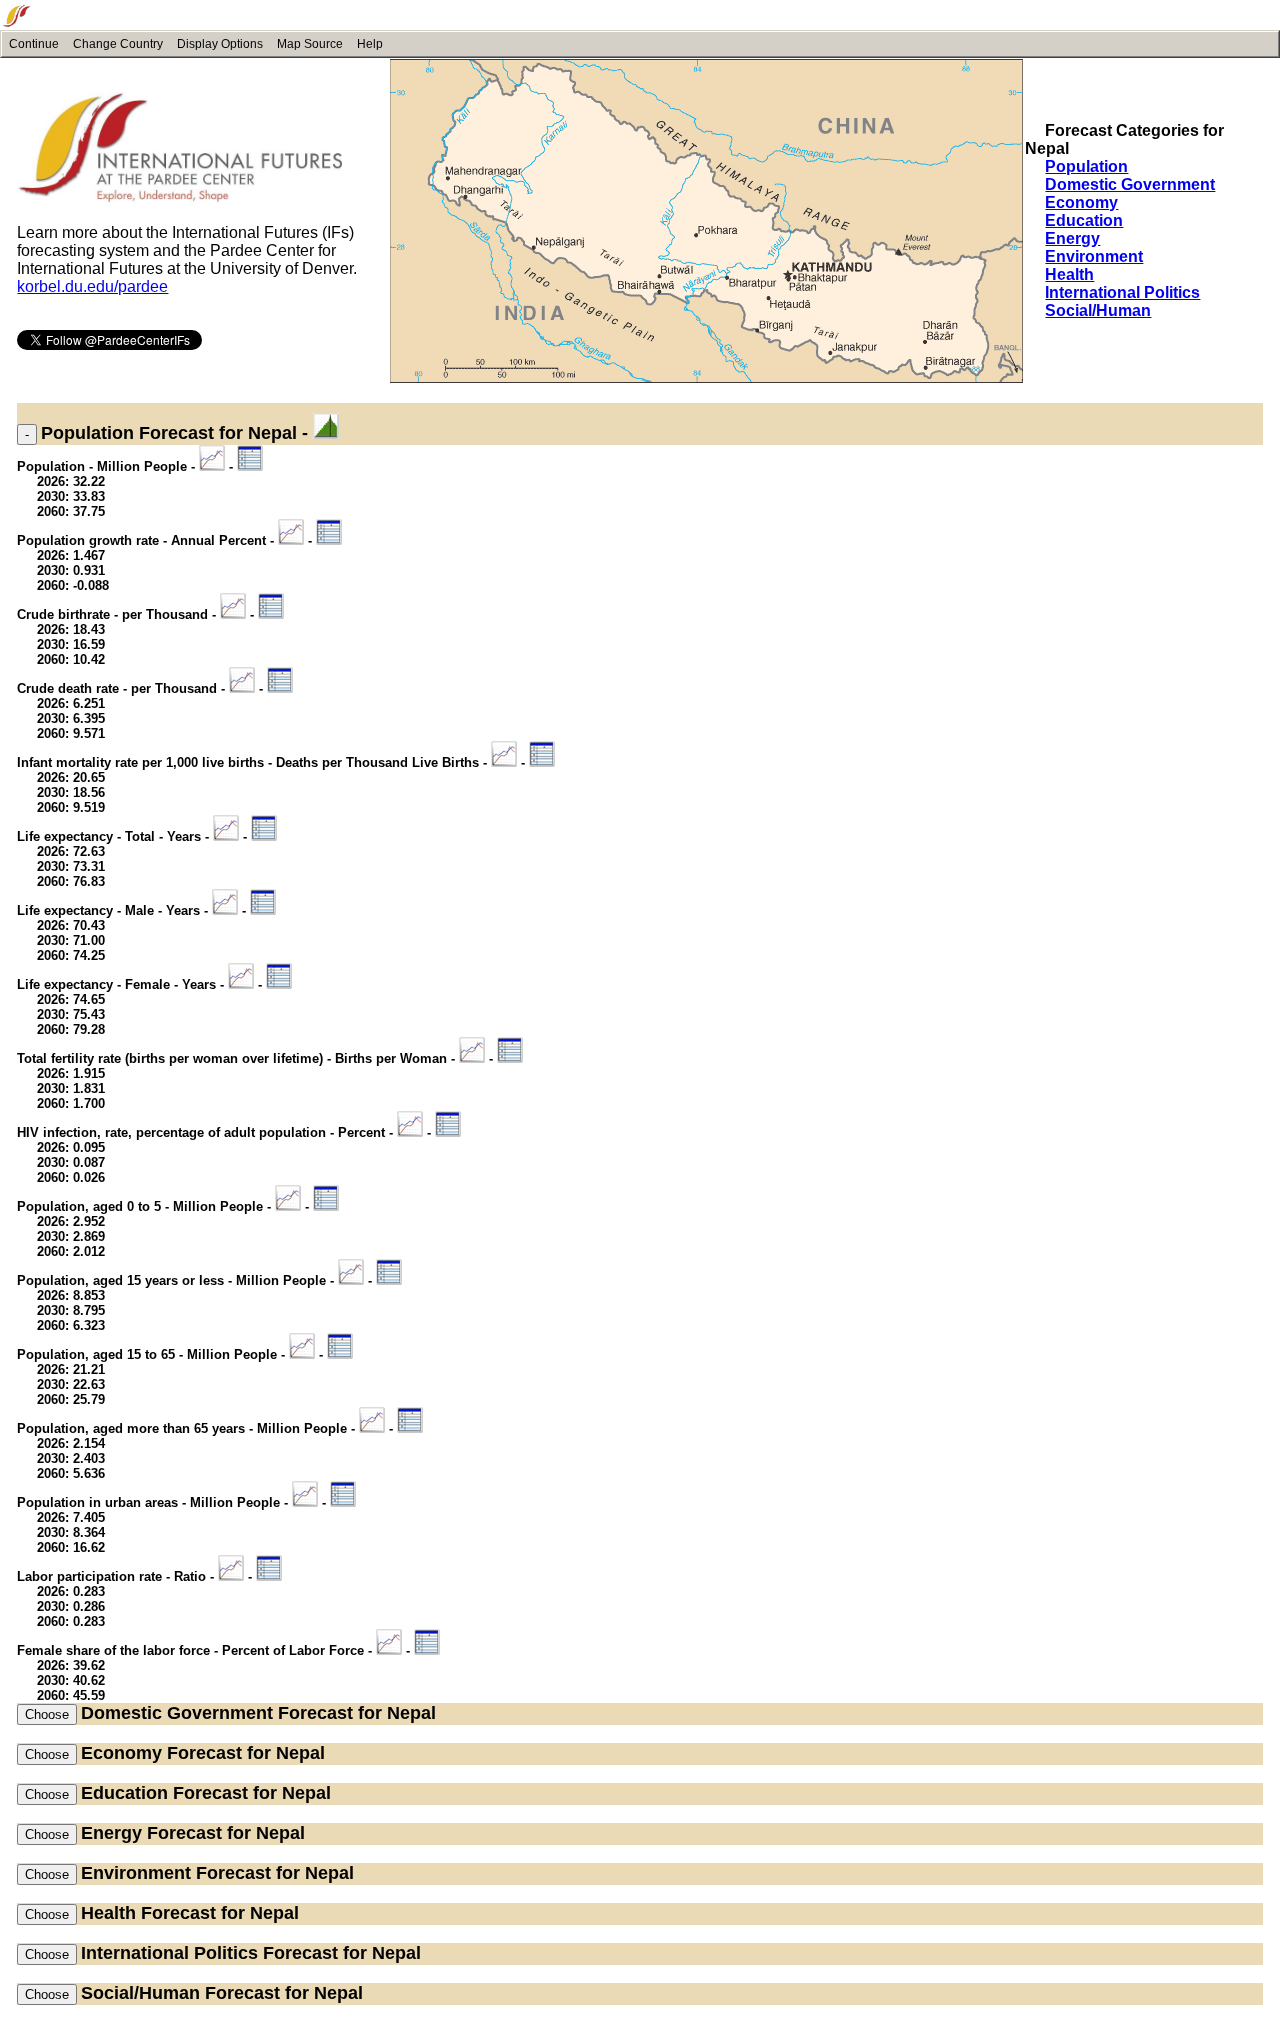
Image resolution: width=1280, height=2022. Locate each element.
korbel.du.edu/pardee (92, 286)
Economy (1081, 202)
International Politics (1122, 292)
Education (1084, 220)
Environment (1094, 256)
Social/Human (1098, 310)
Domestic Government (1130, 184)
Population (1086, 166)
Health (1069, 274)
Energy (1072, 238)
